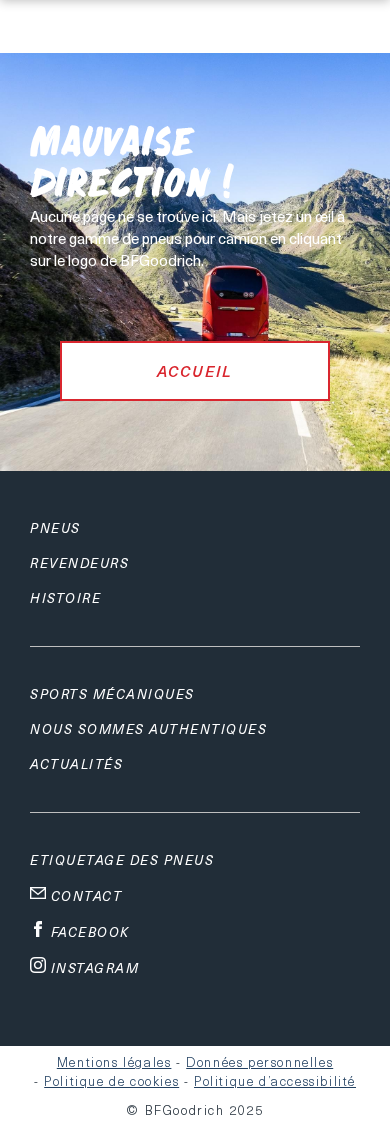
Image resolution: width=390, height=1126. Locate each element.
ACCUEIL (195, 371)
